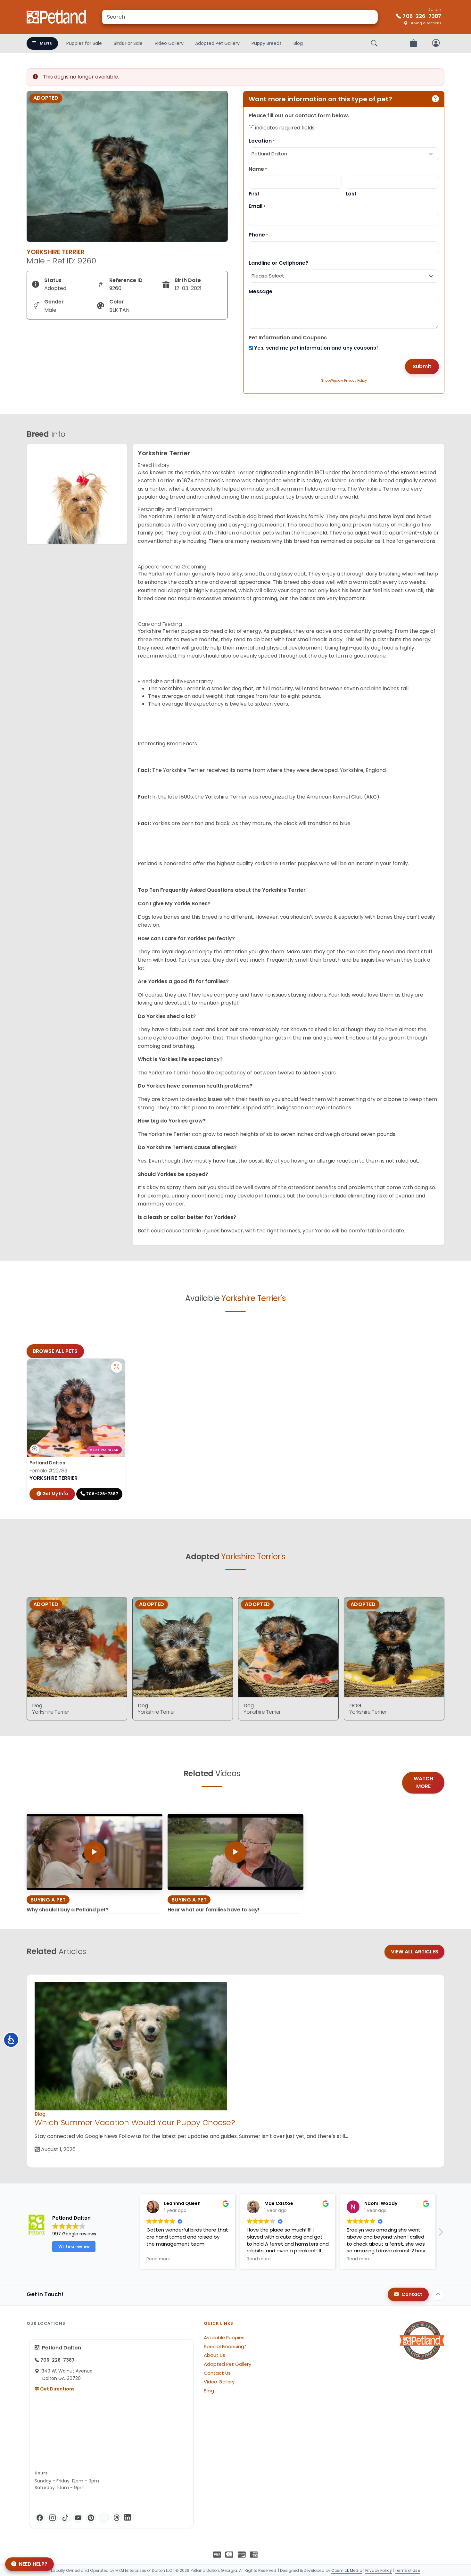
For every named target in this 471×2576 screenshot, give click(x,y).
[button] (135, 2234)
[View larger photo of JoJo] (117, 1367)
